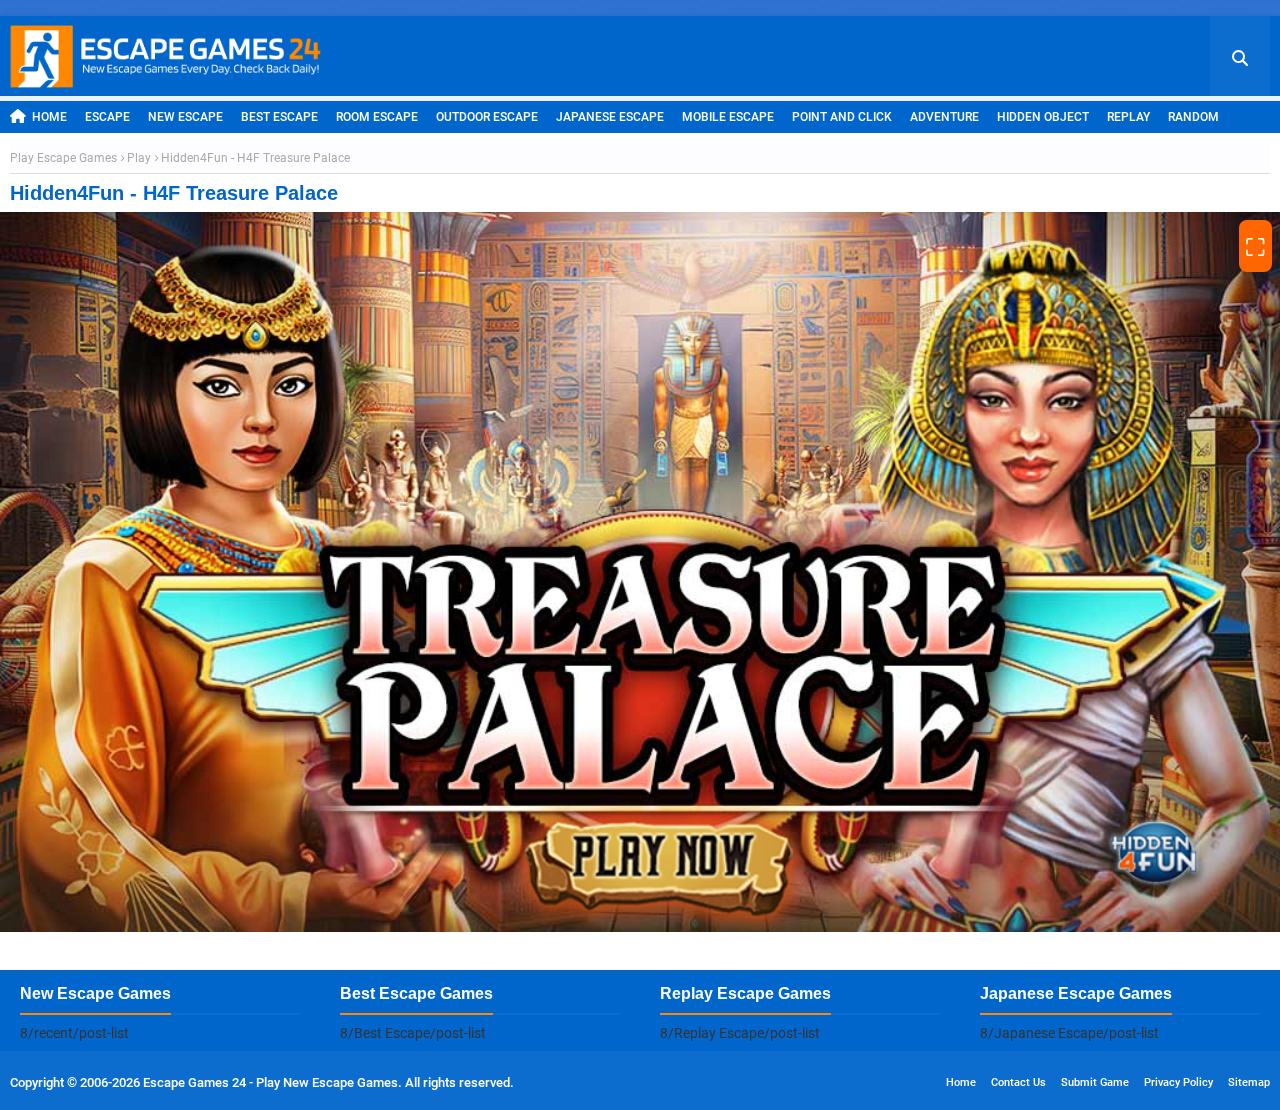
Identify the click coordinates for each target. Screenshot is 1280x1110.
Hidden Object (1043, 117)
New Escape (185, 117)
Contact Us (1018, 1082)
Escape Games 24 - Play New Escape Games (270, 1082)
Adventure (944, 117)
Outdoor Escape (487, 117)
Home (49, 117)
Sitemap (1249, 1082)
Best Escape (279, 117)
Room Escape (377, 117)
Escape (107, 117)
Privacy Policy (1178, 1082)
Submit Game (1095, 1082)
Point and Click (842, 117)
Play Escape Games (63, 158)
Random (1193, 117)
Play (139, 158)
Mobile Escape (728, 117)
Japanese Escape (610, 117)
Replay (1128, 117)
